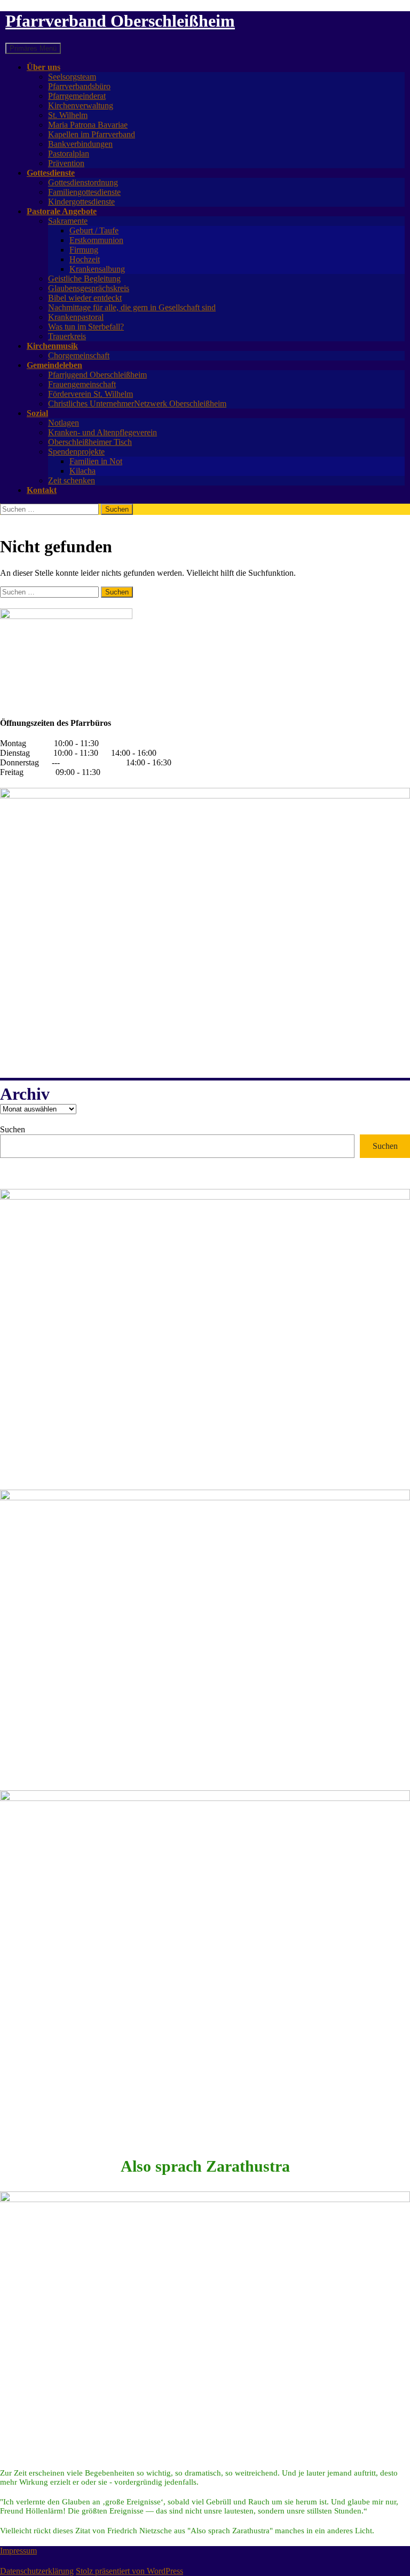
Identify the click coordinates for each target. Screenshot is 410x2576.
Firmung (84, 250)
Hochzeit (85, 259)
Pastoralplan (69, 154)
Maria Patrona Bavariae (88, 125)
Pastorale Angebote (62, 211)
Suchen (13, 1129)
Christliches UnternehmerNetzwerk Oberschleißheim (137, 404)
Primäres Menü (33, 48)
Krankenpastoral (76, 317)
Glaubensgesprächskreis (89, 288)
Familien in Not (96, 461)
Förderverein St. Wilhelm (90, 394)
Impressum (18, 2551)
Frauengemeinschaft (82, 384)
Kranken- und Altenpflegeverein (102, 432)
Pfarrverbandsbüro (79, 86)
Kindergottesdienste (81, 202)
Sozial (37, 413)
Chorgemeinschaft (79, 355)
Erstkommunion (96, 240)
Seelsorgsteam (72, 77)
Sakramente (68, 221)
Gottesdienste (51, 173)
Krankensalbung (97, 269)
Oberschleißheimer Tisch (90, 442)
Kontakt (42, 490)
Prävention (66, 163)
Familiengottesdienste (84, 192)
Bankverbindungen (80, 144)
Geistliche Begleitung (84, 279)
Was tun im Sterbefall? (86, 327)
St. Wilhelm (68, 115)
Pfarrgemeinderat (77, 96)
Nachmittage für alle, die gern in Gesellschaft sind (132, 307)
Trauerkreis (67, 336)
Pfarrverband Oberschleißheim (120, 21)
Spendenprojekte (76, 452)
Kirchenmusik (52, 346)
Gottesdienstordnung (83, 182)
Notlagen (64, 423)
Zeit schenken (72, 480)
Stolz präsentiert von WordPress (129, 2571)
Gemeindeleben (54, 365)
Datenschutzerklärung (37, 2571)
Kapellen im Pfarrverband (92, 134)
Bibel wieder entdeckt (85, 298)
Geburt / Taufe (94, 230)
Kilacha (82, 471)
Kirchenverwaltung (81, 105)
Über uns (44, 67)
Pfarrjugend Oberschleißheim (97, 375)
